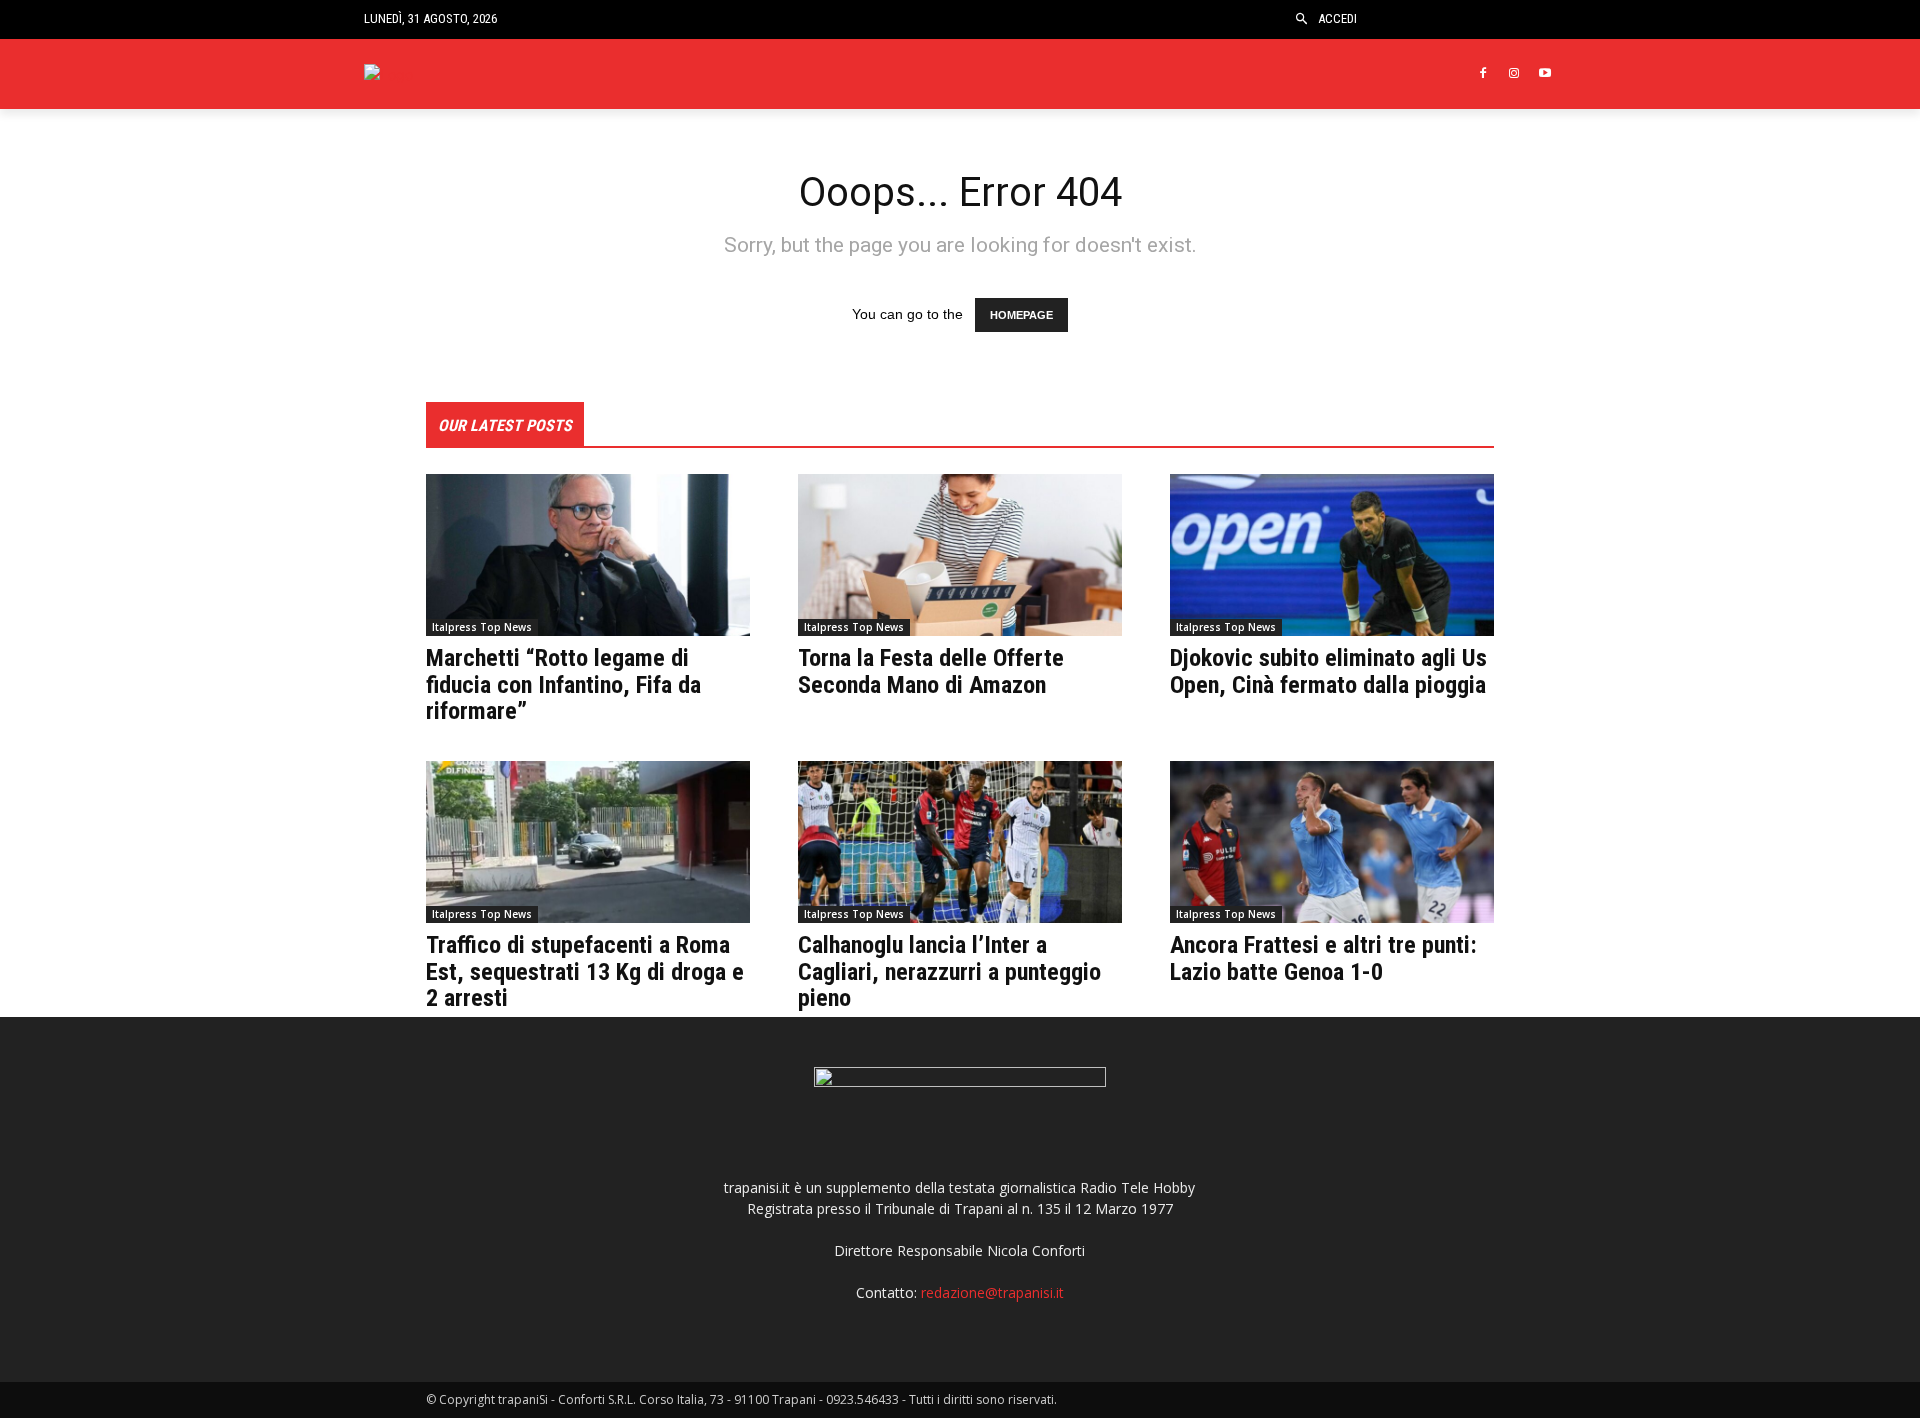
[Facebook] (1483, 74)
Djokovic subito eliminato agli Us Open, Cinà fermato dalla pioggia (1328, 671)
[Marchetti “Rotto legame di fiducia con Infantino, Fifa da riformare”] (588, 555)
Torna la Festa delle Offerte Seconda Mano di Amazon (931, 671)
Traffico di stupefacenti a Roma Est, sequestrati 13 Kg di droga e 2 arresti (585, 971)
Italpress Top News (482, 627)
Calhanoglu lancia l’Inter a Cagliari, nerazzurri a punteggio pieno (949, 971)
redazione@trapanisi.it (992, 1292)
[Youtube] (1544, 74)
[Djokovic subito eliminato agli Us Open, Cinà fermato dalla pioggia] (1332, 555)
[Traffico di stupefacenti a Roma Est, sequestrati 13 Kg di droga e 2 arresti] (588, 842)
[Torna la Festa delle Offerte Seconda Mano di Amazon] (960, 555)
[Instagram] (1513, 74)
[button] (1301, 19)
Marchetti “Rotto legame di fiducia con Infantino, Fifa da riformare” (563, 684)
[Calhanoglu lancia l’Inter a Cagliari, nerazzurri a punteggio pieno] (960, 842)
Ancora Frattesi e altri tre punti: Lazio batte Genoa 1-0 (1323, 958)
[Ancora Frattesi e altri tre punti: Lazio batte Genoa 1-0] (1332, 842)
